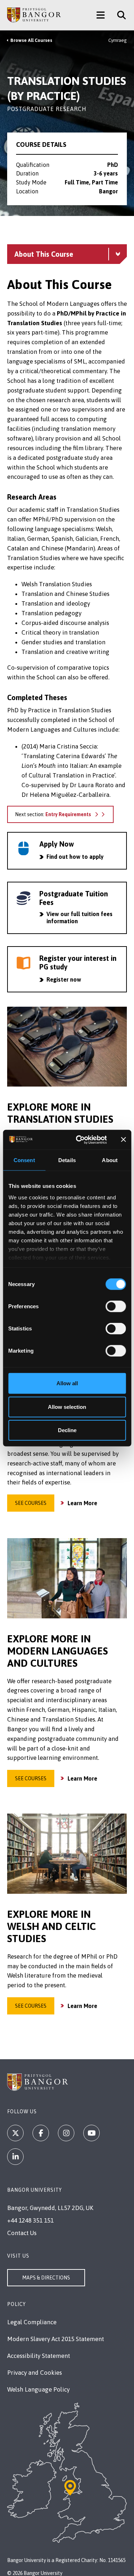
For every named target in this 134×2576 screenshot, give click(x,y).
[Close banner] (123, 1140)
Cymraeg (118, 40)
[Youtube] (91, 2133)
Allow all (67, 1383)
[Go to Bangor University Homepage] (34, 15)
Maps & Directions (46, 2278)
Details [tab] (67, 1160)
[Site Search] (119, 15)
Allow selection (67, 1407)
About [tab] (110, 1160)
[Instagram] (66, 2133)
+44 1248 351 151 (30, 2220)
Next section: (53, 814)
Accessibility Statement (39, 2356)
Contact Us (22, 2233)
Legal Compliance (32, 2322)
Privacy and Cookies (34, 2373)
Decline (67, 1430)
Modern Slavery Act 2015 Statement (56, 2339)
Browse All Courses (31, 40)
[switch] (116, 1306)
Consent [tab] (24, 1160)
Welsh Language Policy (38, 2389)
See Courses (31, 1503)
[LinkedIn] (15, 2157)
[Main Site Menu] (101, 15)
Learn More (82, 1503)
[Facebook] (41, 2133)
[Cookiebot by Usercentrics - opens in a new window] (79, 1140)
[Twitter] (15, 2133)
